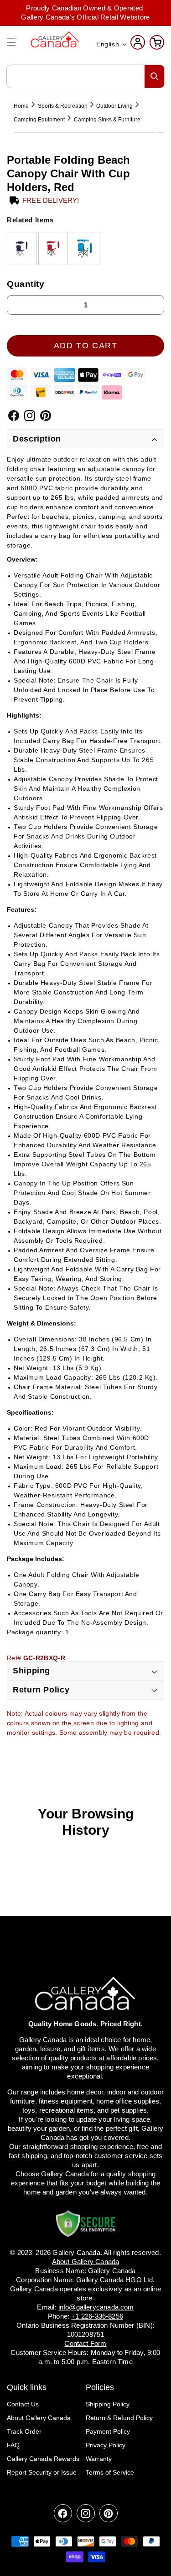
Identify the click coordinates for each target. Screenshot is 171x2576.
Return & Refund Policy (119, 2418)
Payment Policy (108, 2431)
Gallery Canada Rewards (43, 2459)
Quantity (26, 284)
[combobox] (85, 76)
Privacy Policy (106, 2445)
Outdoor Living (114, 106)
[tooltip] (22, 249)
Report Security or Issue (42, 2472)
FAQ (13, 2445)
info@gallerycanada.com (96, 2307)
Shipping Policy (108, 2404)
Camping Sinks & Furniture (107, 120)
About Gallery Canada (39, 2418)
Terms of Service (110, 2472)
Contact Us (23, 2404)
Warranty (99, 2459)
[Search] (155, 76)
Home (21, 106)
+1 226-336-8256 (97, 2316)
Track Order (24, 2431)
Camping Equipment (39, 120)
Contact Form (85, 2343)
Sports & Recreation (63, 106)
